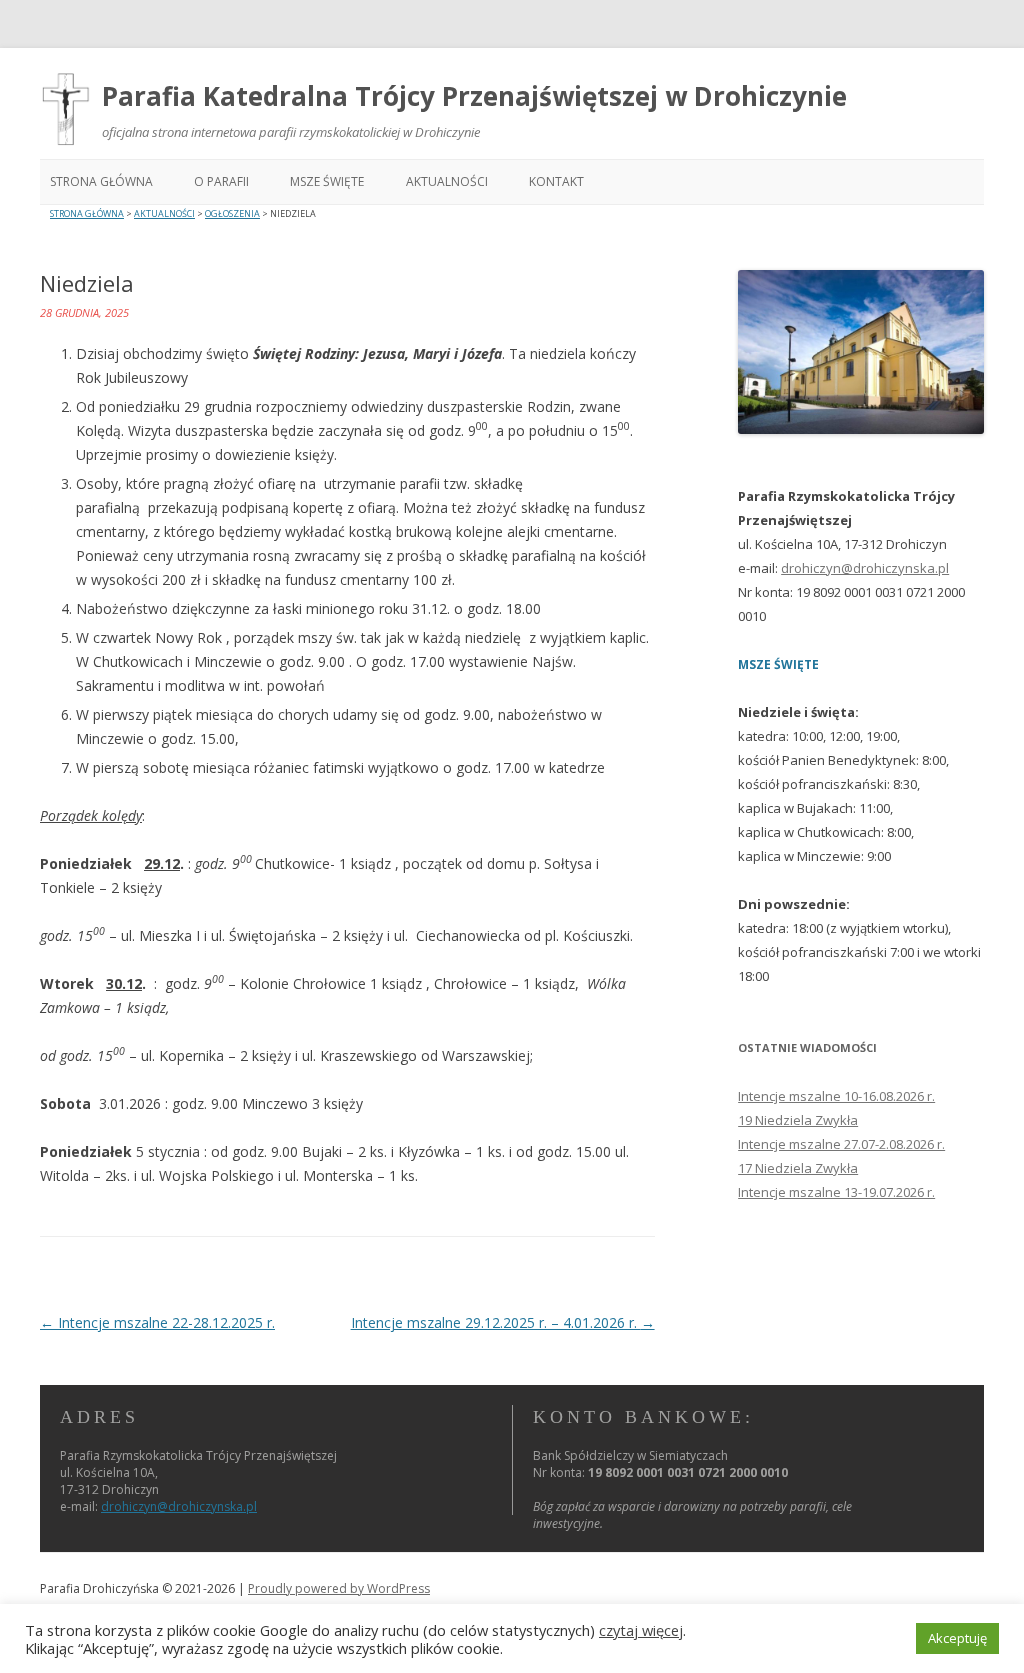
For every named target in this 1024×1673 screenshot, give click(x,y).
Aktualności (447, 181)
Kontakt (556, 181)
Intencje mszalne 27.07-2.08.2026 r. (841, 1144)
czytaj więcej (641, 1630)
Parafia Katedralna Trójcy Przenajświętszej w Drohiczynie (474, 96)
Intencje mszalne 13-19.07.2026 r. (836, 1192)
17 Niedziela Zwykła (798, 1168)
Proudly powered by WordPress (339, 1588)
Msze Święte (327, 181)
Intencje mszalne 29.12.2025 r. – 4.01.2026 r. (503, 1322)
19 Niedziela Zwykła (798, 1120)
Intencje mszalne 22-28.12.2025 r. (157, 1322)
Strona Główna (101, 181)
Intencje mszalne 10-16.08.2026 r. (836, 1096)
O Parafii (221, 181)
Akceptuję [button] (957, 1638)
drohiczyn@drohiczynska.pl (865, 568)
